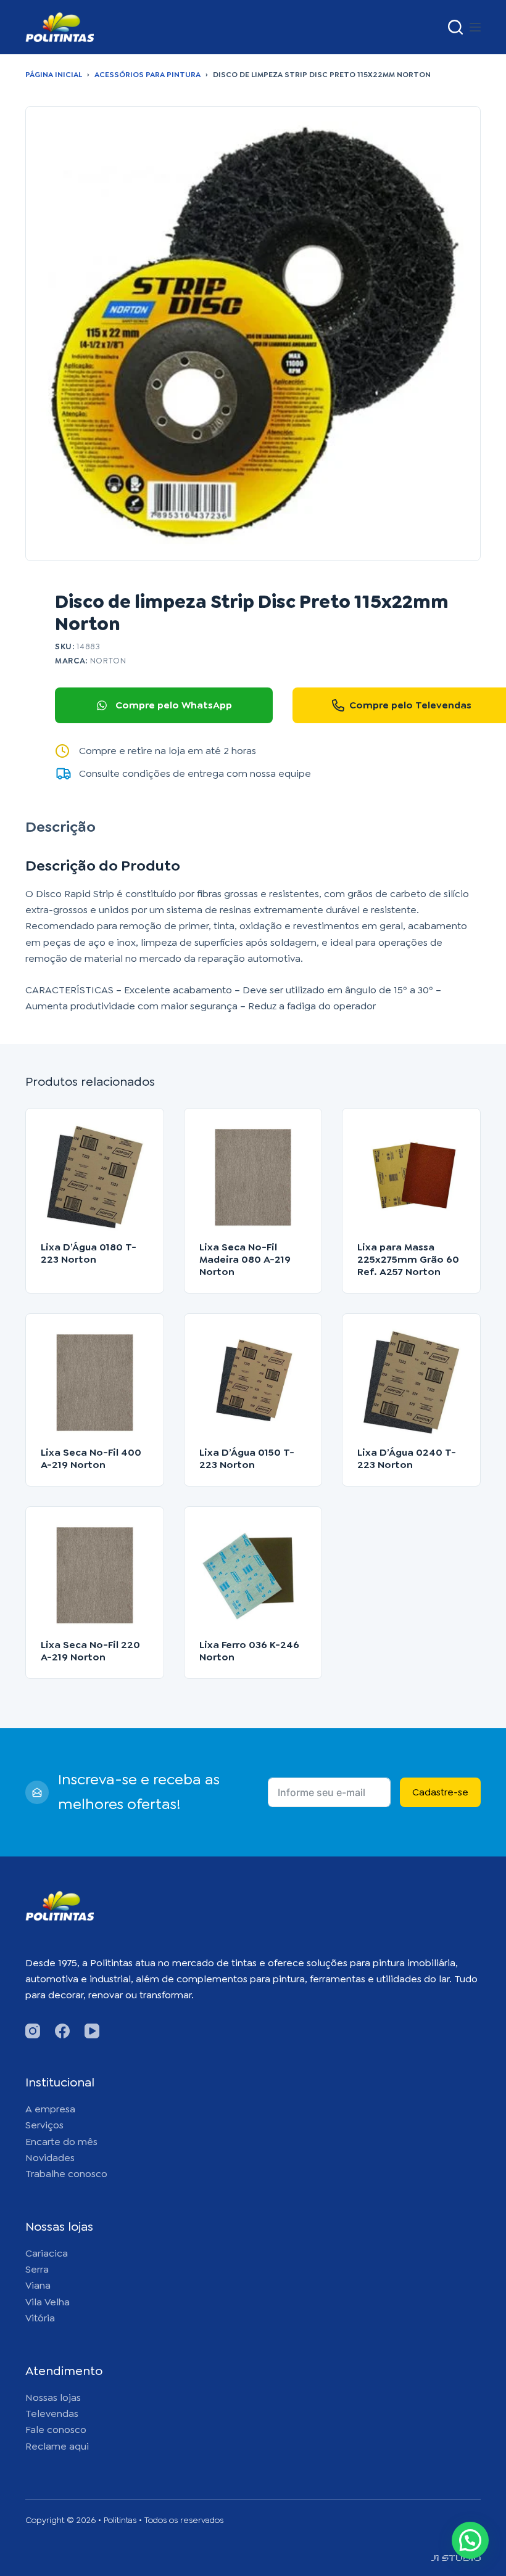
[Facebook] (62, 2031)
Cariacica (47, 2253)
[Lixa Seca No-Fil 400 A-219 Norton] (95, 1383)
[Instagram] (33, 2031)
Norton (108, 661)
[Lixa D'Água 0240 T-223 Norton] (411, 1383)
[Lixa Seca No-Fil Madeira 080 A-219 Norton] (253, 1177)
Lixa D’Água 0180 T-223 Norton (89, 1253)
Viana (38, 2285)
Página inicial (54, 75)
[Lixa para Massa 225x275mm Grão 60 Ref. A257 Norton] (411, 1177)
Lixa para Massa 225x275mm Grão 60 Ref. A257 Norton (408, 1259)
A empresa (50, 2109)
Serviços (44, 2125)
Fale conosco (56, 2430)
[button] (470, 2540)
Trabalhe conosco (66, 2174)
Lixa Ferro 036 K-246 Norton (249, 1651)
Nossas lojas (53, 2398)
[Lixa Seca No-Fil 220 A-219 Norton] (95, 1576)
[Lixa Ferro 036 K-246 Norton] (253, 1576)
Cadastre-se (440, 1792)
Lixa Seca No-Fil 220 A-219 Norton (90, 1651)
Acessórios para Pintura (147, 75)
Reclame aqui (57, 2446)
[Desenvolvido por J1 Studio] (456, 2563)
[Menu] (475, 27)
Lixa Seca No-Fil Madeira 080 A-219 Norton (245, 1259)
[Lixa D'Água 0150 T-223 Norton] (253, 1383)
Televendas (52, 2414)
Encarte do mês (61, 2142)
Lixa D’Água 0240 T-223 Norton (407, 1458)
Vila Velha (48, 2302)
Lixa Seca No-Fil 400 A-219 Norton (91, 1458)
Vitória (40, 2318)
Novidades (50, 2158)
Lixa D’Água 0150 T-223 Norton (247, 1458)
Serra (37, 2269)
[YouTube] (92, 2031)
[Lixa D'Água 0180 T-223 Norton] (95, 1177)
